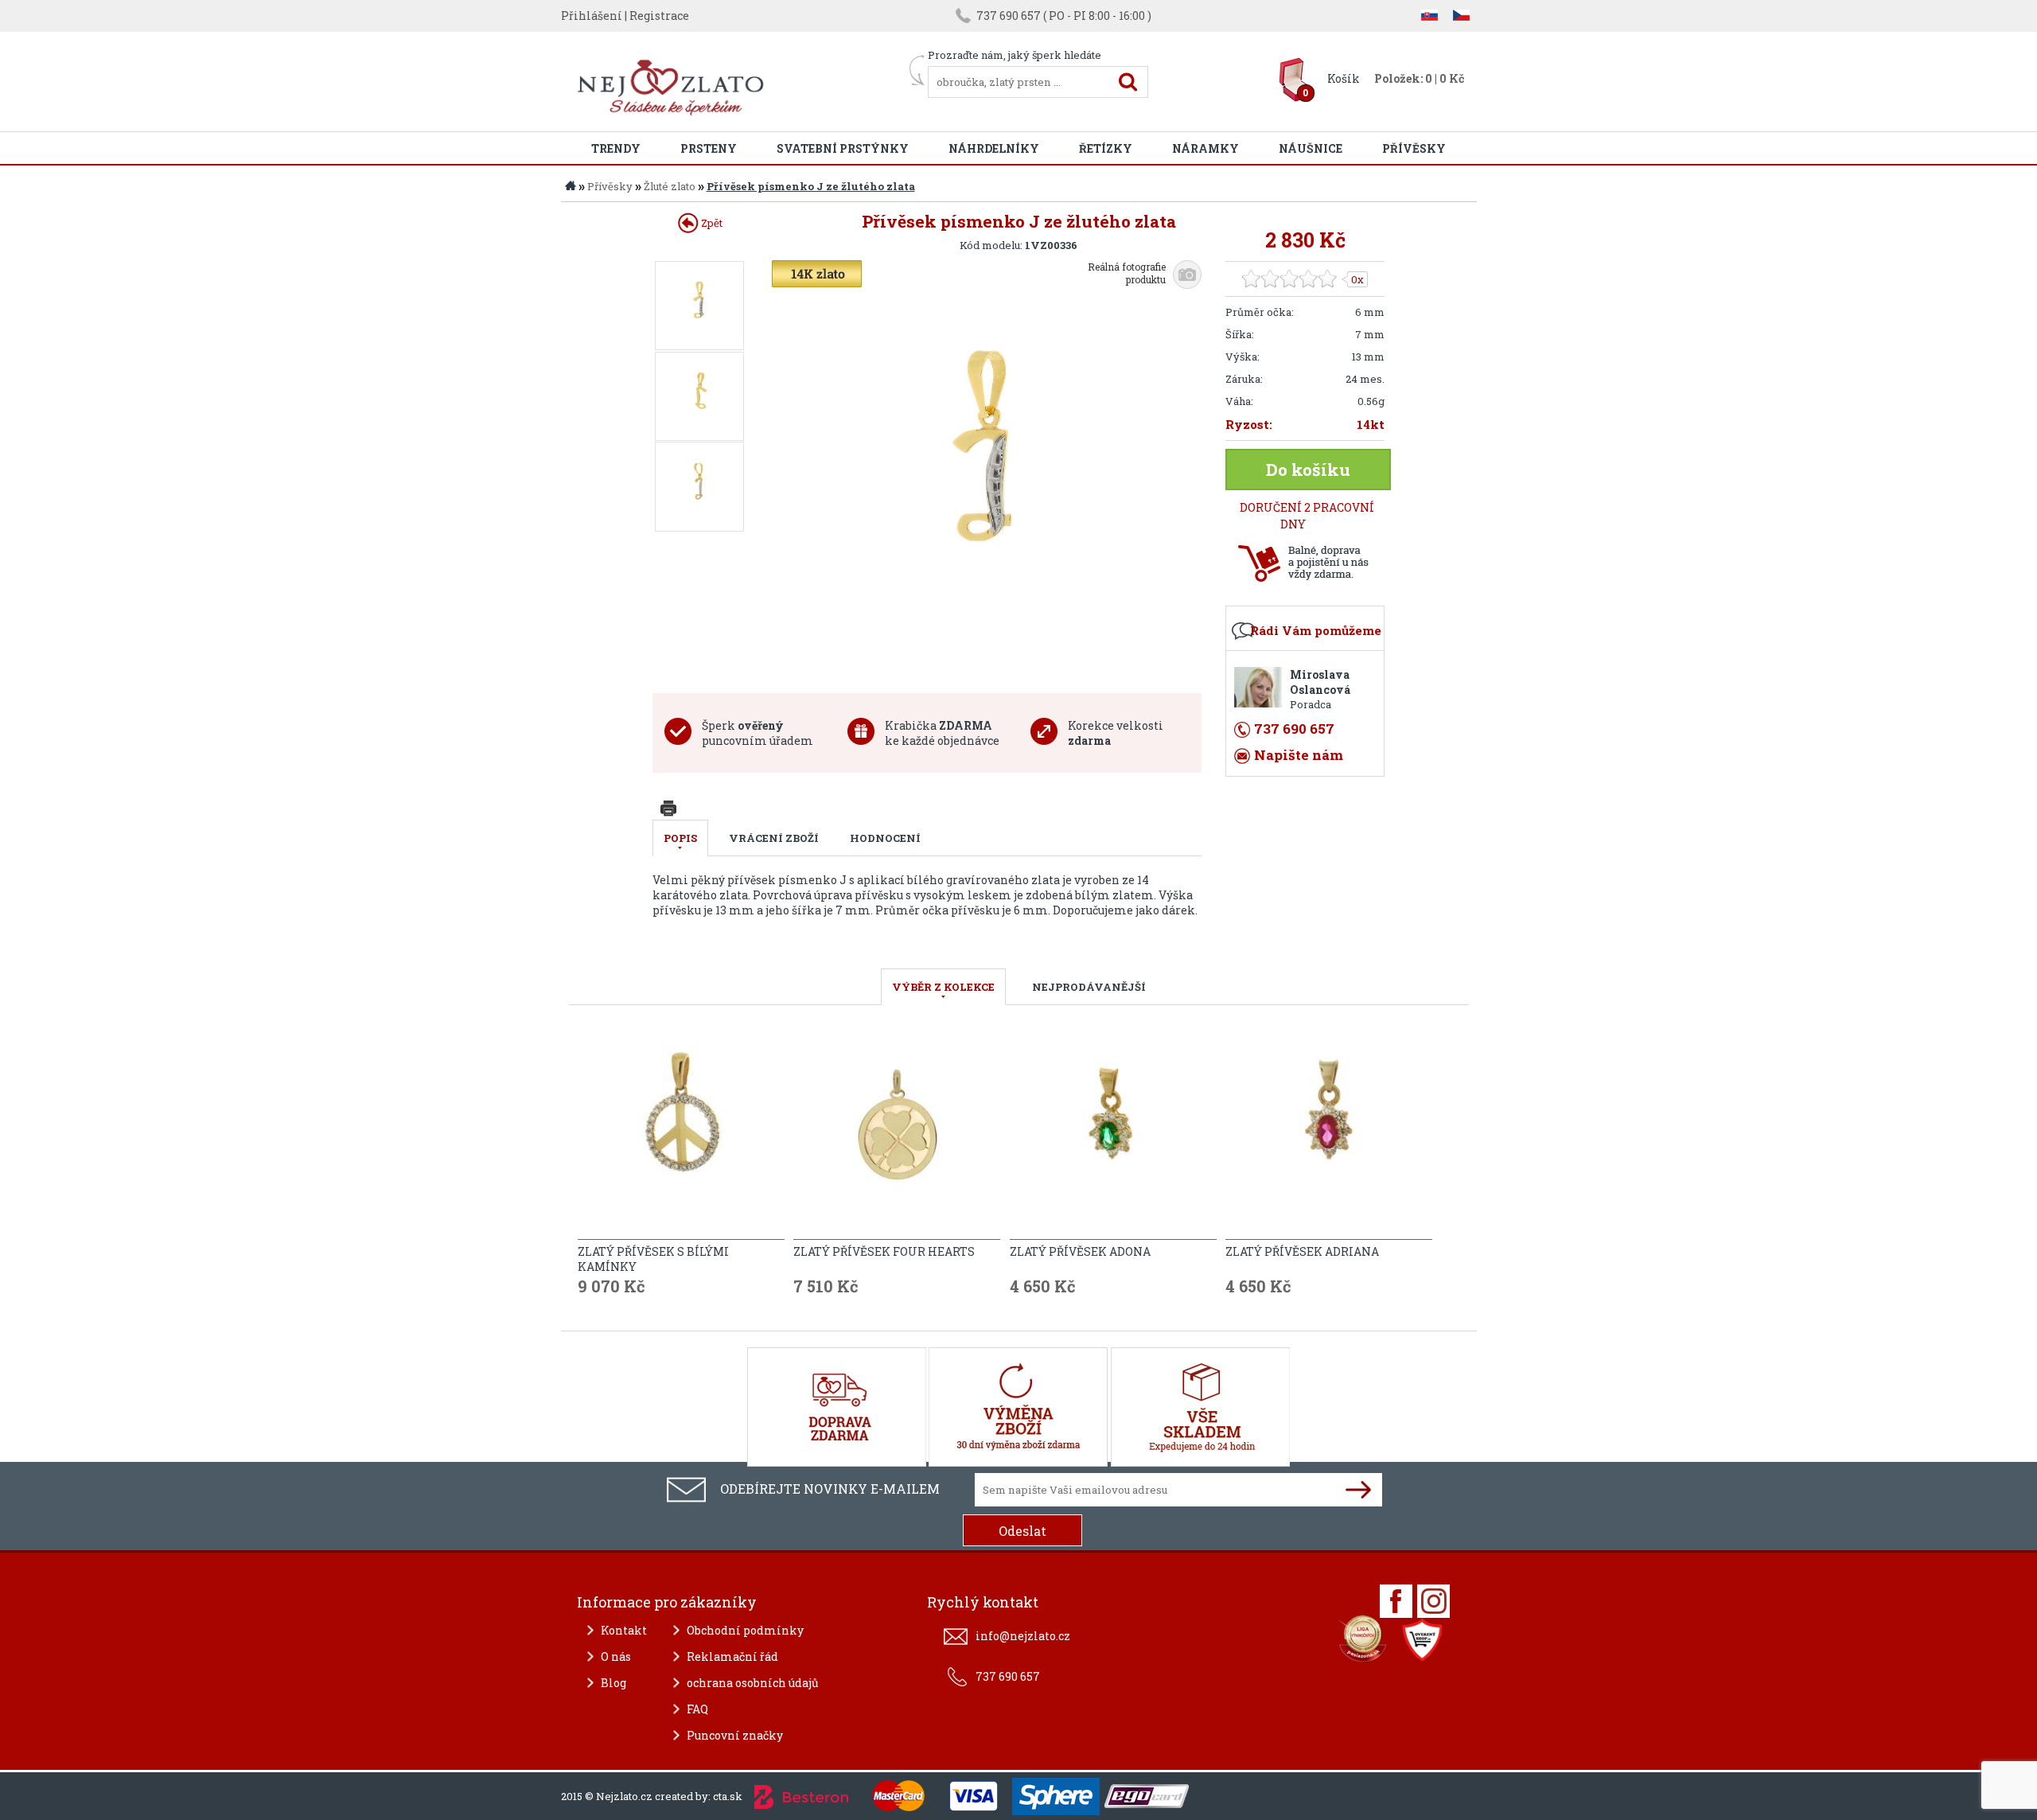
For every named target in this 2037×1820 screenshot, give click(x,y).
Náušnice (1311, 148)
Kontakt (624, 1630)
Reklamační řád (732, 1656)
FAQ (697, 1709)
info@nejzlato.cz (1023, 1636)
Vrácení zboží (774, 838)
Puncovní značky (735, 1735)
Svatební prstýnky (843, 148)
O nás (616, 1656)
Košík (1344, 78)
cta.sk (728, 1796)
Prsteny (709, 148)
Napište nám (1299, 755)
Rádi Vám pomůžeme (1316, 630)
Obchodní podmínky (745, 1630)
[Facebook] (1396, 1601)
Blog (613, 1683)
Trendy (616, 148)
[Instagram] (1433, 1601)
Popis (680, 838)
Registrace (659, 16)
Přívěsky (1414, 148)
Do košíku (1308, 470)
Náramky (1205, 148)
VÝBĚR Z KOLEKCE (943, 987)
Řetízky (1106, 148)
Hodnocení (885, 838)
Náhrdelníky (994, 148)
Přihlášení (592, 16)
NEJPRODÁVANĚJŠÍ (1089, 987)
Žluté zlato (670, 186)
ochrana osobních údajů (753, 1683)
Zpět (711, 223)
